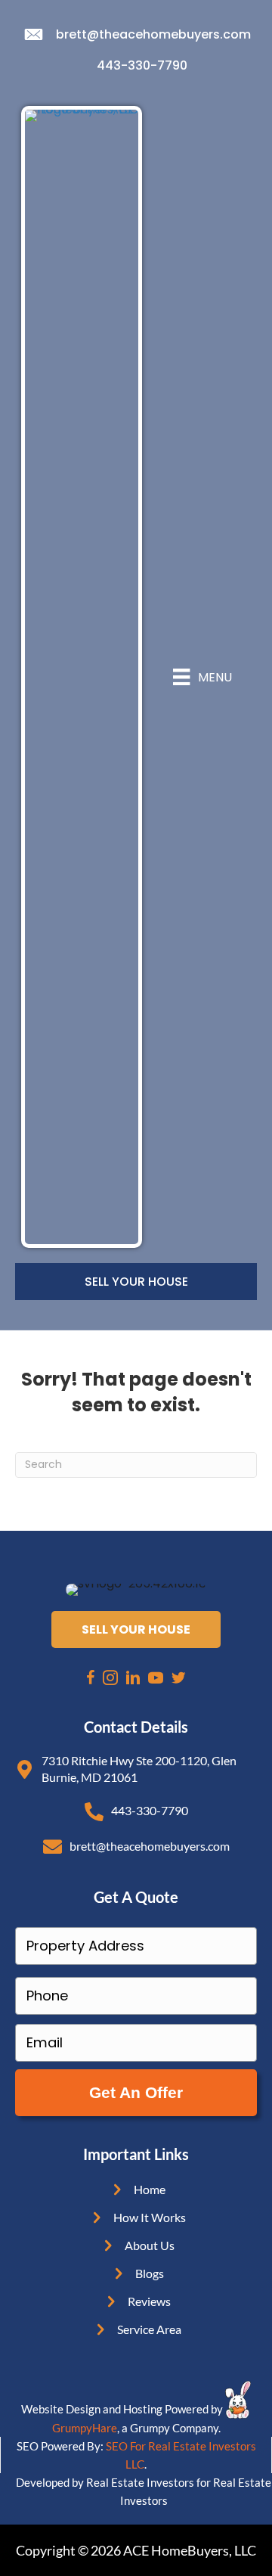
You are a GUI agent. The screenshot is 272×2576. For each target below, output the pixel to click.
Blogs (150, 2273)
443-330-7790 (142, 65)
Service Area (149, 2329)
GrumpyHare (85, 2428)
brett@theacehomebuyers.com (153, 34)
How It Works (150, 2217)
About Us (150, 2245)
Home (150, 2189)
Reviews (149, 2301)
